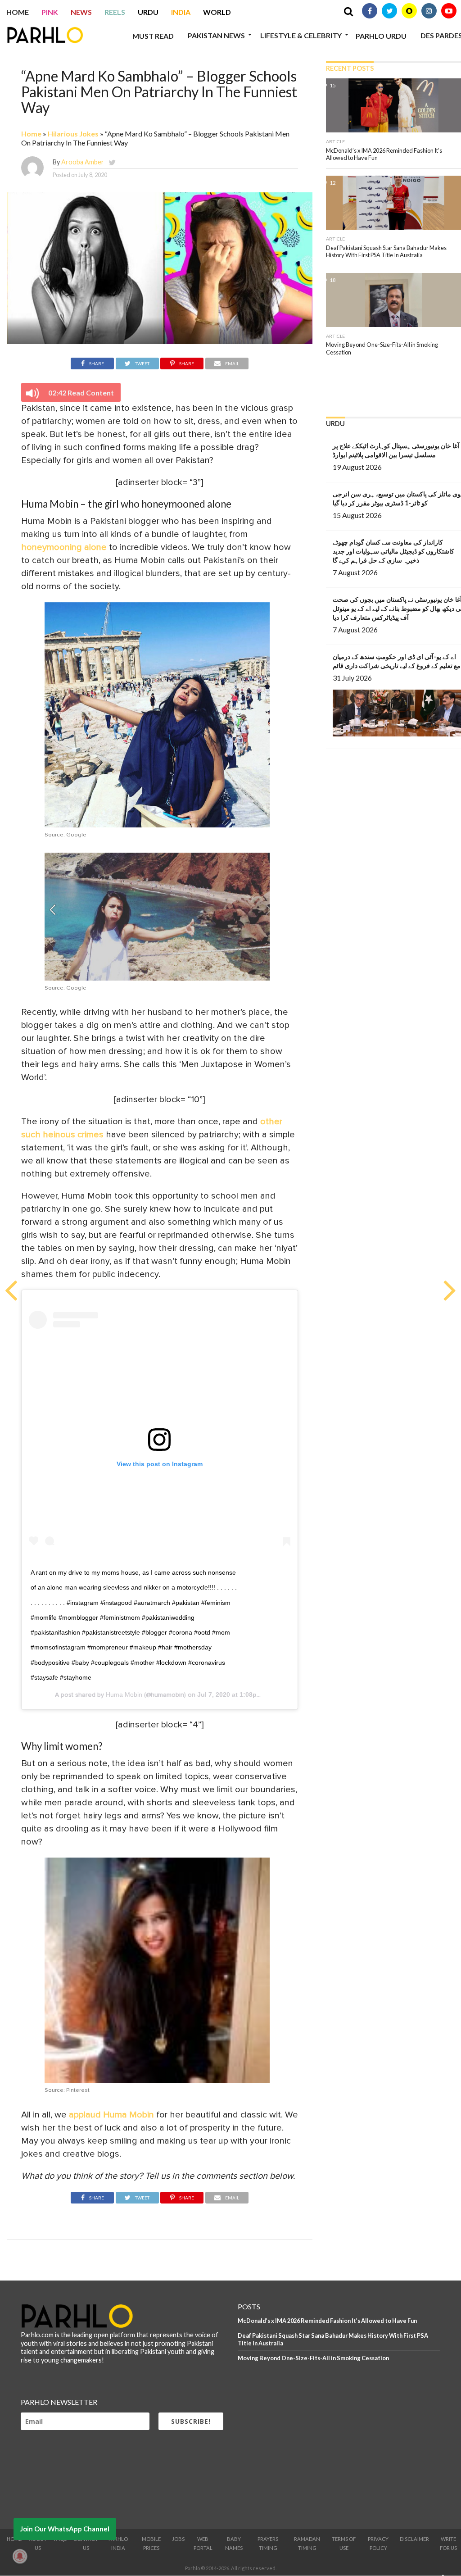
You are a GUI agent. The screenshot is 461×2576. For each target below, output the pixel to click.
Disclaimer (414, 2539)
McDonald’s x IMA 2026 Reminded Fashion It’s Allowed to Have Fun (327, 2321)
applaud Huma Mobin (111, 2115)
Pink (50, 12)
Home (18, 12)
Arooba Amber (83, 162)
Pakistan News (216, 35)
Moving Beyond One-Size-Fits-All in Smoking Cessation (313, 2358)
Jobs (178, 2539)
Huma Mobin (124, 1695)
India (181, 12)
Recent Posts (350, 68)
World (217, 12)
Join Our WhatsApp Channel (65, 2529)
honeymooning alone (64, 547)
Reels (115, 12)
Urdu (148, 12)
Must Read (153, 36)
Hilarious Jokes (73, 134)
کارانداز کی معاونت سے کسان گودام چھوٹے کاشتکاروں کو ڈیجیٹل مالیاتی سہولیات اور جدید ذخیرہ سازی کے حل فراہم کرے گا (393, 551)
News (81, 12)
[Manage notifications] (20, 2556)
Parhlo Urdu (381, 36)
